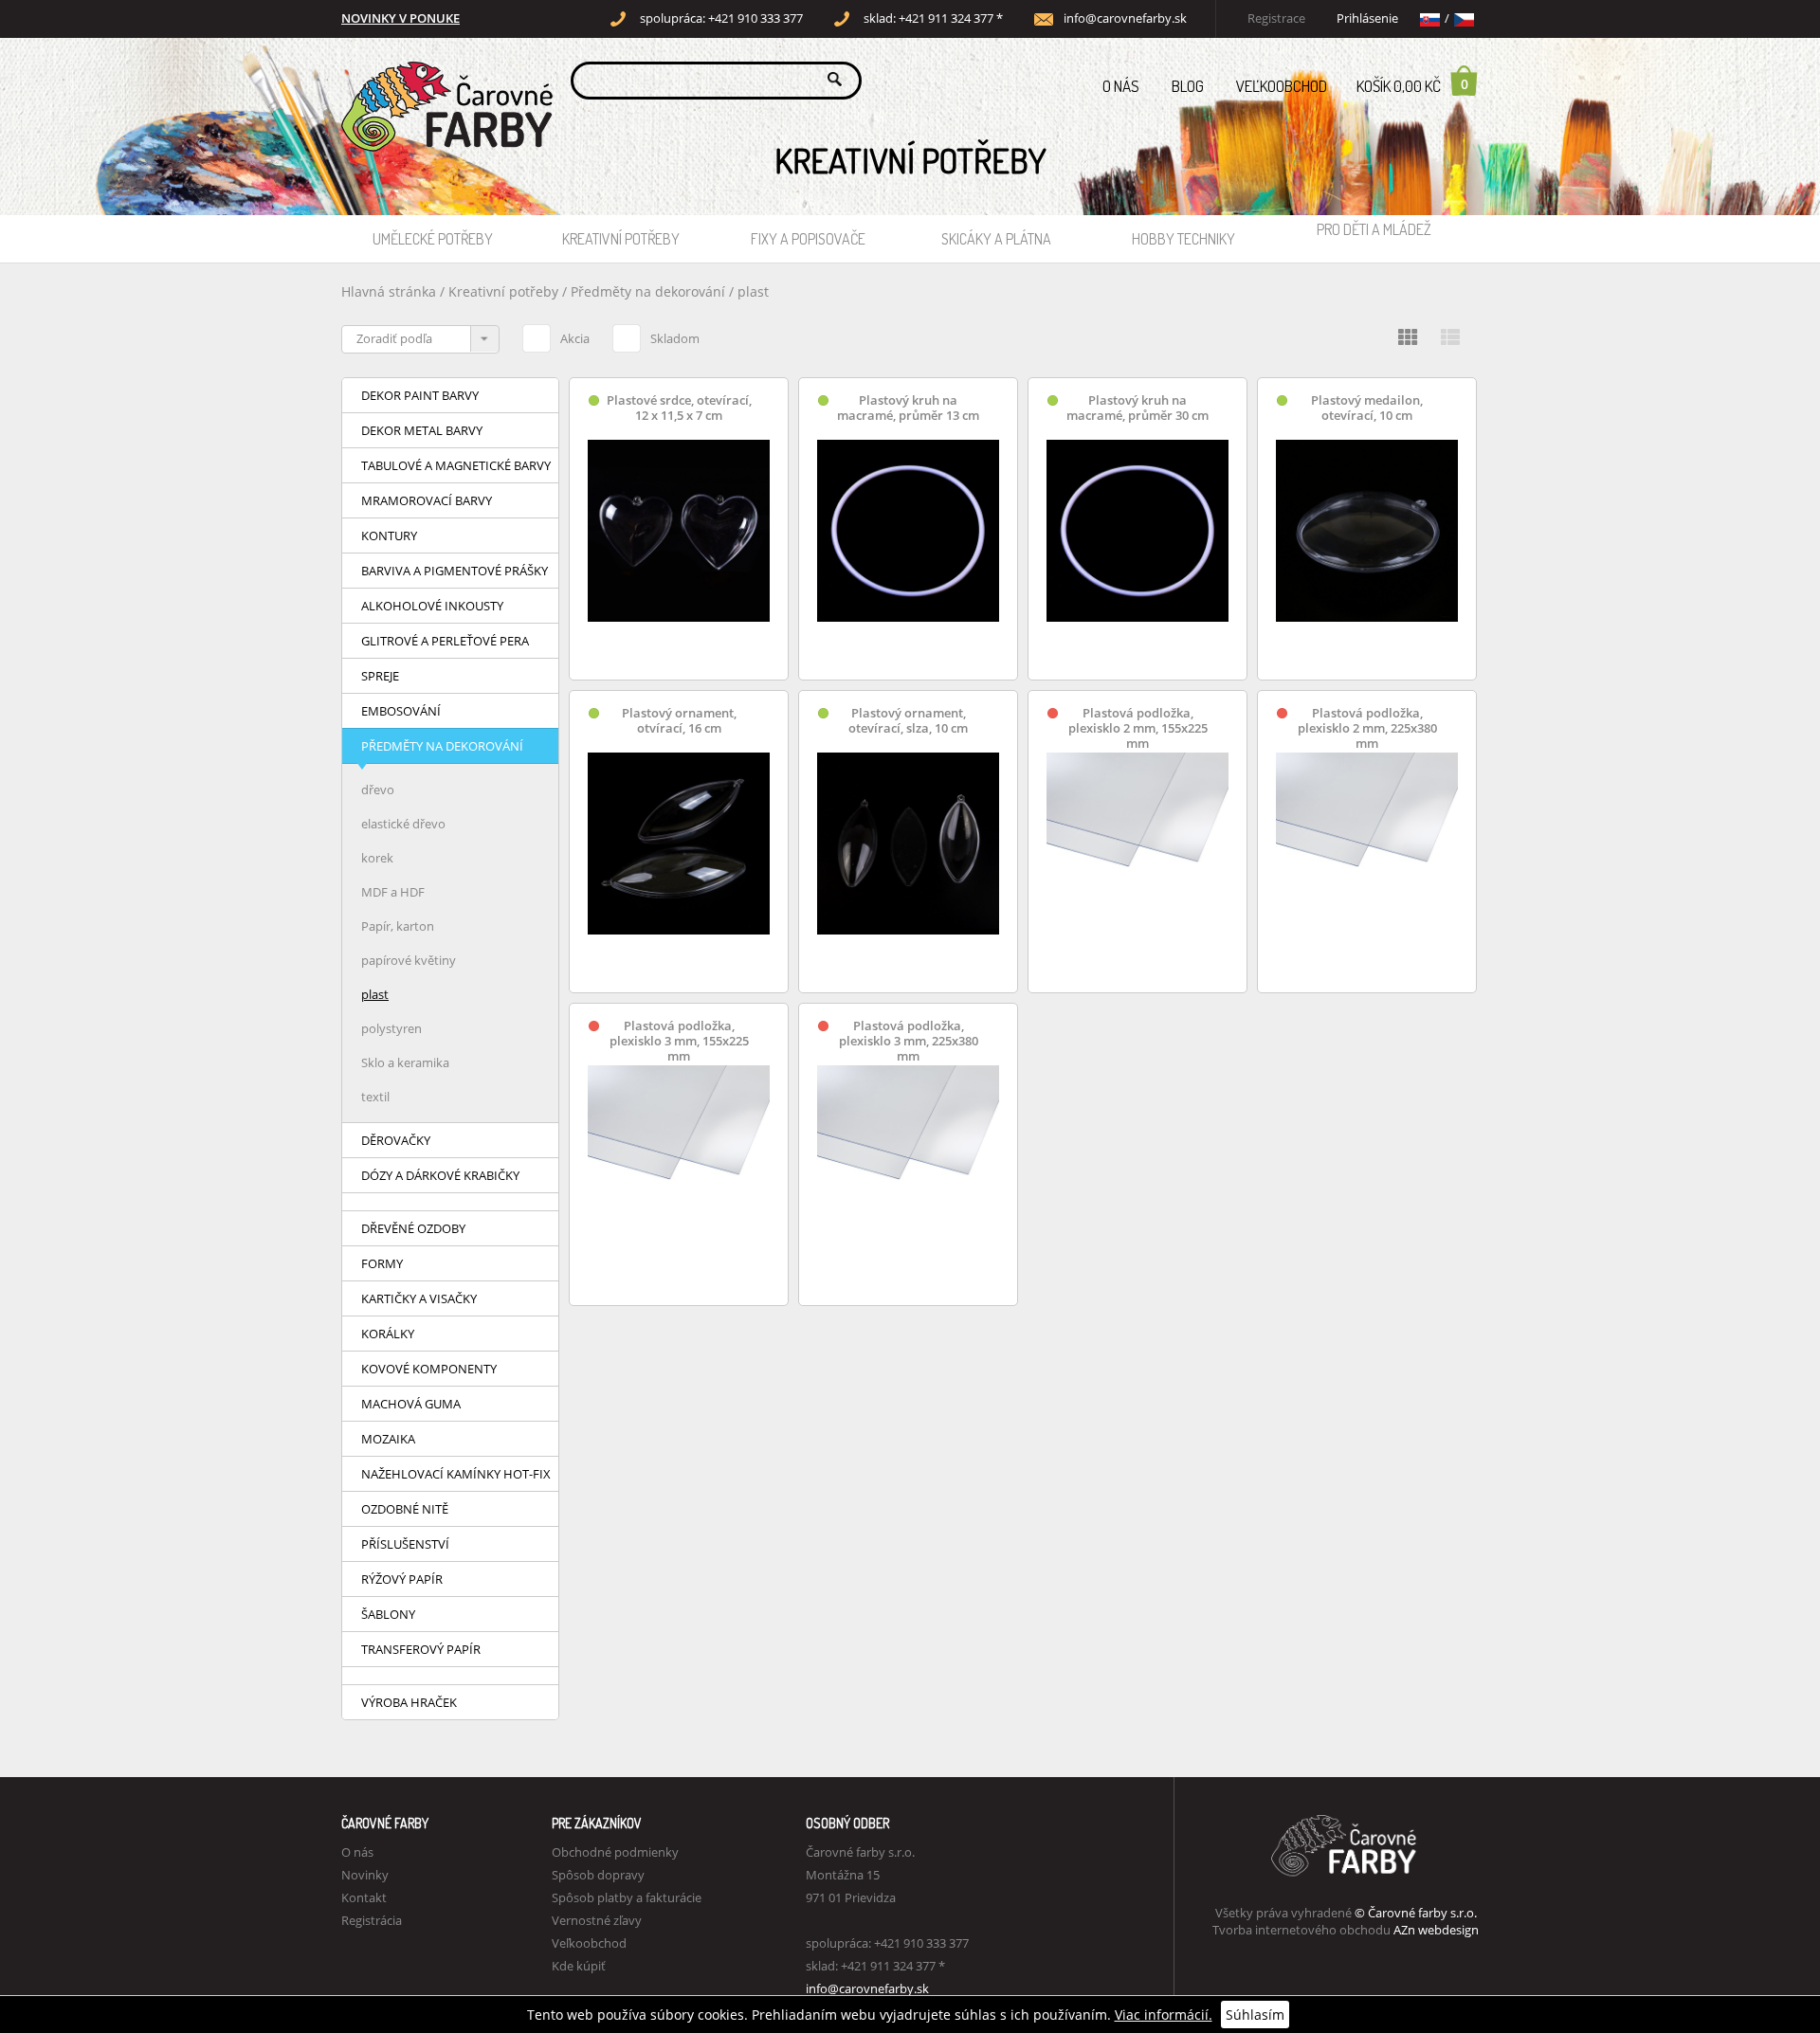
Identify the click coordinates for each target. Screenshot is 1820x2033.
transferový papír (421, 1649)
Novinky (365, 1875)
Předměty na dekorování (648, 291)
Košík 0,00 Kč (1412, 85)
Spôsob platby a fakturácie (627, 1897)
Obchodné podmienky (615, 1852)
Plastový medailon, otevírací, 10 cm (1367, 408)
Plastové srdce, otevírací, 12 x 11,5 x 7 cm (679, 408)
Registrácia (372, 1920)
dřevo (378, 790)
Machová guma (411, 1404)
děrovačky (396, 1140)
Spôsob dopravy (598, 1875)
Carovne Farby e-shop (444, 79)
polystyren (391, 1028)
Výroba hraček (409, 1702)
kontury (389, 535)
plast (753, 291)
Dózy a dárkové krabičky (440, 1175)
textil (375, 1097)
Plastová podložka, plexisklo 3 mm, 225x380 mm (909, 1041)
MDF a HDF (393, 892)
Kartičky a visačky (419, 1298)
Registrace (1276, 18)
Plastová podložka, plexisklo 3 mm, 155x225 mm (679, 1041)
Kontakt (364, 1897)
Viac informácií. (1164, 2015)
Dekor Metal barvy (422, 430)
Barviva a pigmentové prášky (455, 571)
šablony (388, 1614)
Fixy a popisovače (808, 239)
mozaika (388, 1439)
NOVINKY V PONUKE (400, 18)
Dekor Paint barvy (420, 395)
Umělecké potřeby (433, 239)
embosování (401, 711)
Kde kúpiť (579, 1966)
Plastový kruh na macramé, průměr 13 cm (908, 408)
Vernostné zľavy (597, 1920)
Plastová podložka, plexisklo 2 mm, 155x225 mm (1138, 728)
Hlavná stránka (389, 291)
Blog (1188, 86)
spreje (380, 676)
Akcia (575, 338)
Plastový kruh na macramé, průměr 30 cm (1137, 408)
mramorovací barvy (427, 500)
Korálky (388, 1334)
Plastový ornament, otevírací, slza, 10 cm (908, 721)
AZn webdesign (1436, 1930)
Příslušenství (405, 1544)
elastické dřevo (403, 824)
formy (382, 1263)
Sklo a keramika (405, 1062)
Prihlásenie (1367, 18)
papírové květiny (409, 960)
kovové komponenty (429, 1369)
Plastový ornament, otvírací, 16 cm (679, 721)
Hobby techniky (1183, 239)
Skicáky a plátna (996, 239)
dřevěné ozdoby (413, 1228)
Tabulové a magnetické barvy (456, 465)
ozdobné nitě (405, 1509)
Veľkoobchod (1282, 86)
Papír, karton (398, 926)
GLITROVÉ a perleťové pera (445, 641)
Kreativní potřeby (621, 239)
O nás (1121, 86)
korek (377, 858)
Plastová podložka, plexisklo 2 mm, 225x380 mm (1367, 728)
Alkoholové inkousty (432, 606)
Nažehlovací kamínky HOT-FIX (456, 1474)
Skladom (675, 338)
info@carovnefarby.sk (1125, 18)
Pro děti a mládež (1374, 229)
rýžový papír (402, 1579)
